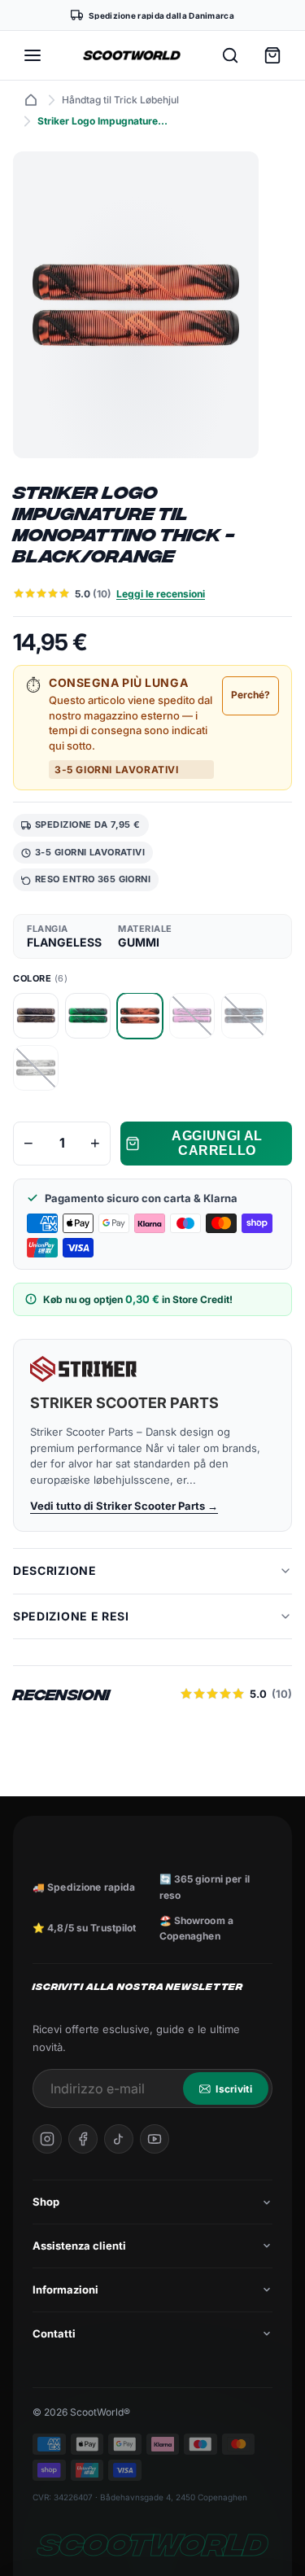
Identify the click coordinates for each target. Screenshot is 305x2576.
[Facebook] (83, 2139)
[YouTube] (155, 2139)
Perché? (251, 695)
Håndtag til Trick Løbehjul (120, 100)
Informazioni (65, 2290)
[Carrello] (272, 55)
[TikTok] (119, 2139)
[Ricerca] (230, 55)
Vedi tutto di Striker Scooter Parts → (124, 1506)
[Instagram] (47, 2139)
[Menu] (33, 55)
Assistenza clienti (79, 2246)
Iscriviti (234, 2089)
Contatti (54, 2333)
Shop (46, 2202)
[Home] (31, 100)
